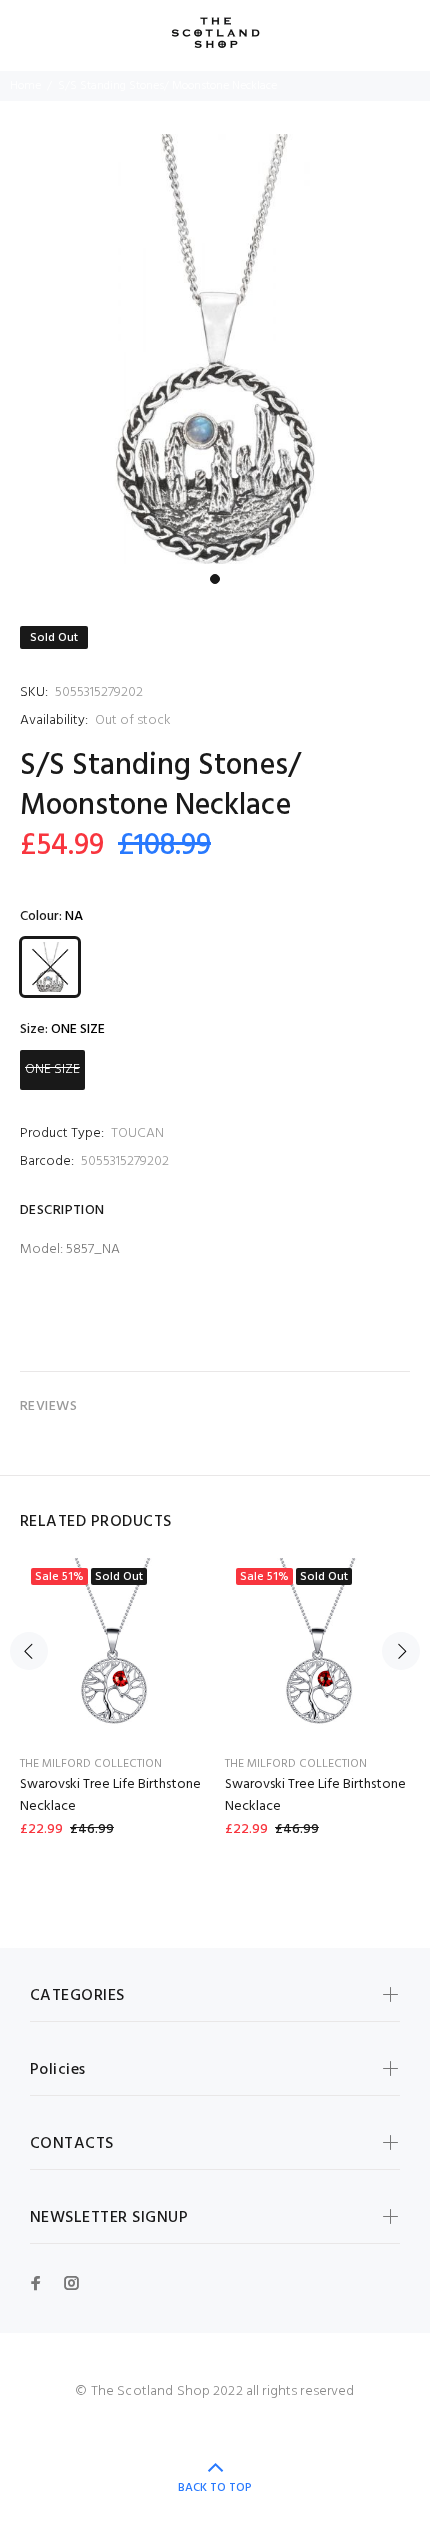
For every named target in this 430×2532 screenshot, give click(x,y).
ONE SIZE (52, 1069)
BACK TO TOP (215, 2488)
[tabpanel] (215, 349)
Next (401, 1651)
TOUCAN (137, 1133)
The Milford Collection (91, 1764)
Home (25, 86)
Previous (29, 1651)
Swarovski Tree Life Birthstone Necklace (110, 1795)
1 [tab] (215, 579)
